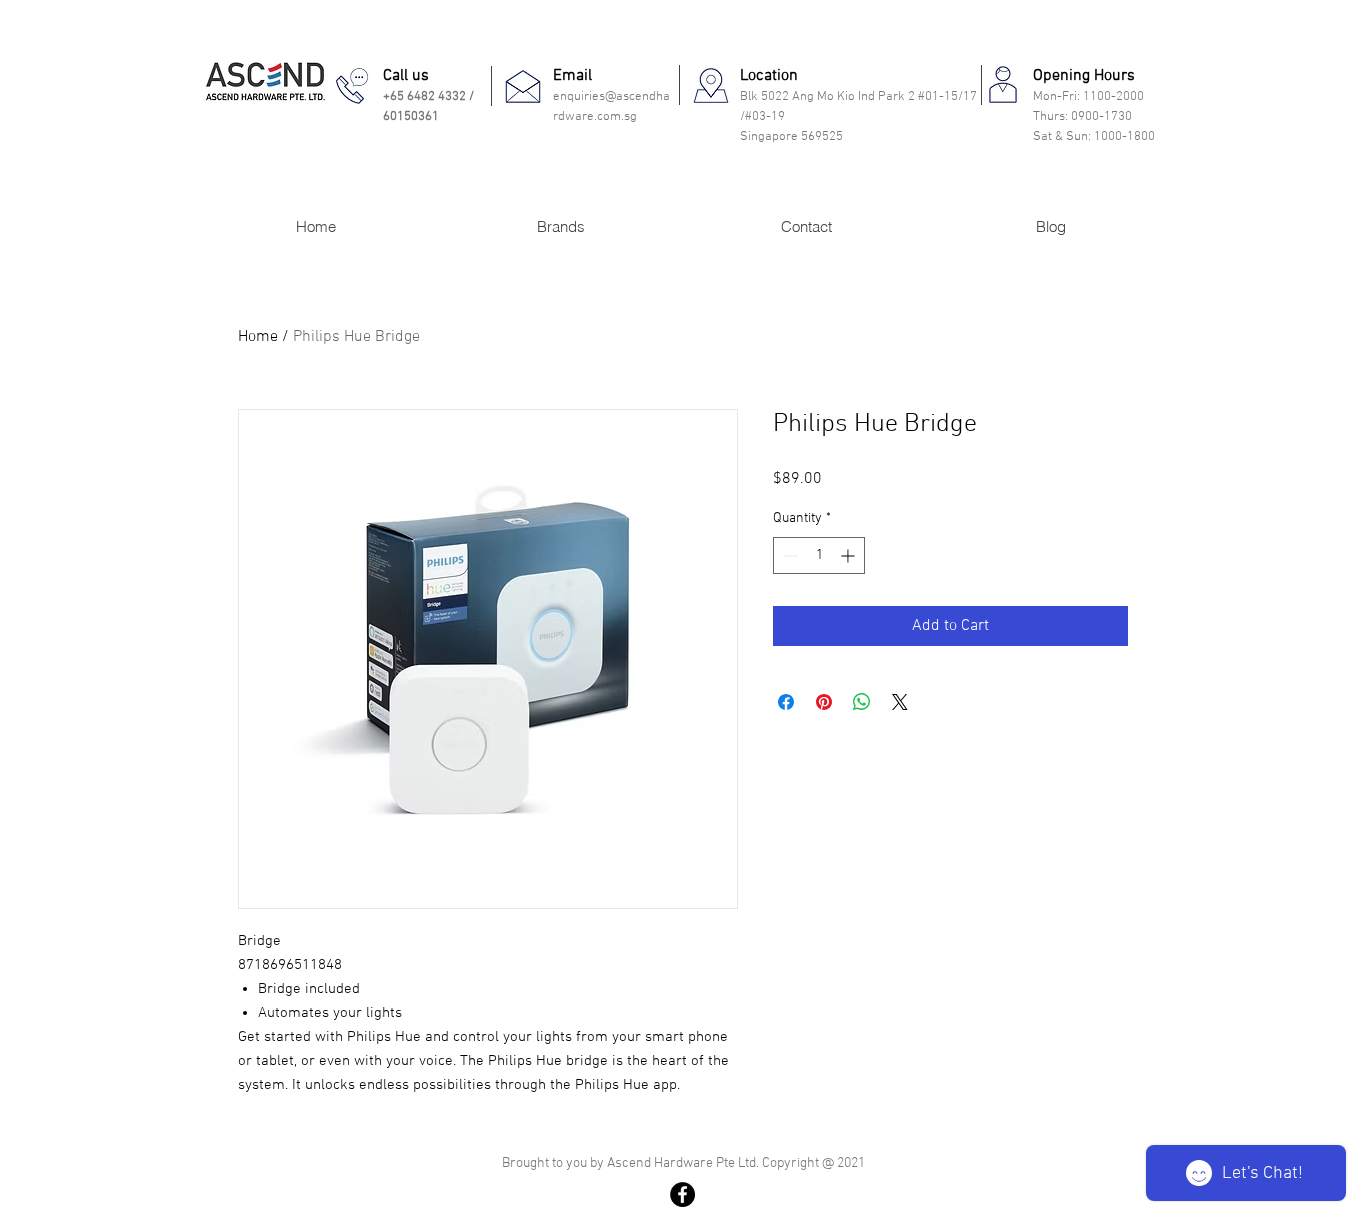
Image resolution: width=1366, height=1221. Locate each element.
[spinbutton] (819, 555)
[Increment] (849, 555)
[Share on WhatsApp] (862, 702)
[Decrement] (788, 555)
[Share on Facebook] (786, 702)
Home (258, 337)
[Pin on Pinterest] (824, 702)
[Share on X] (900, 702)
